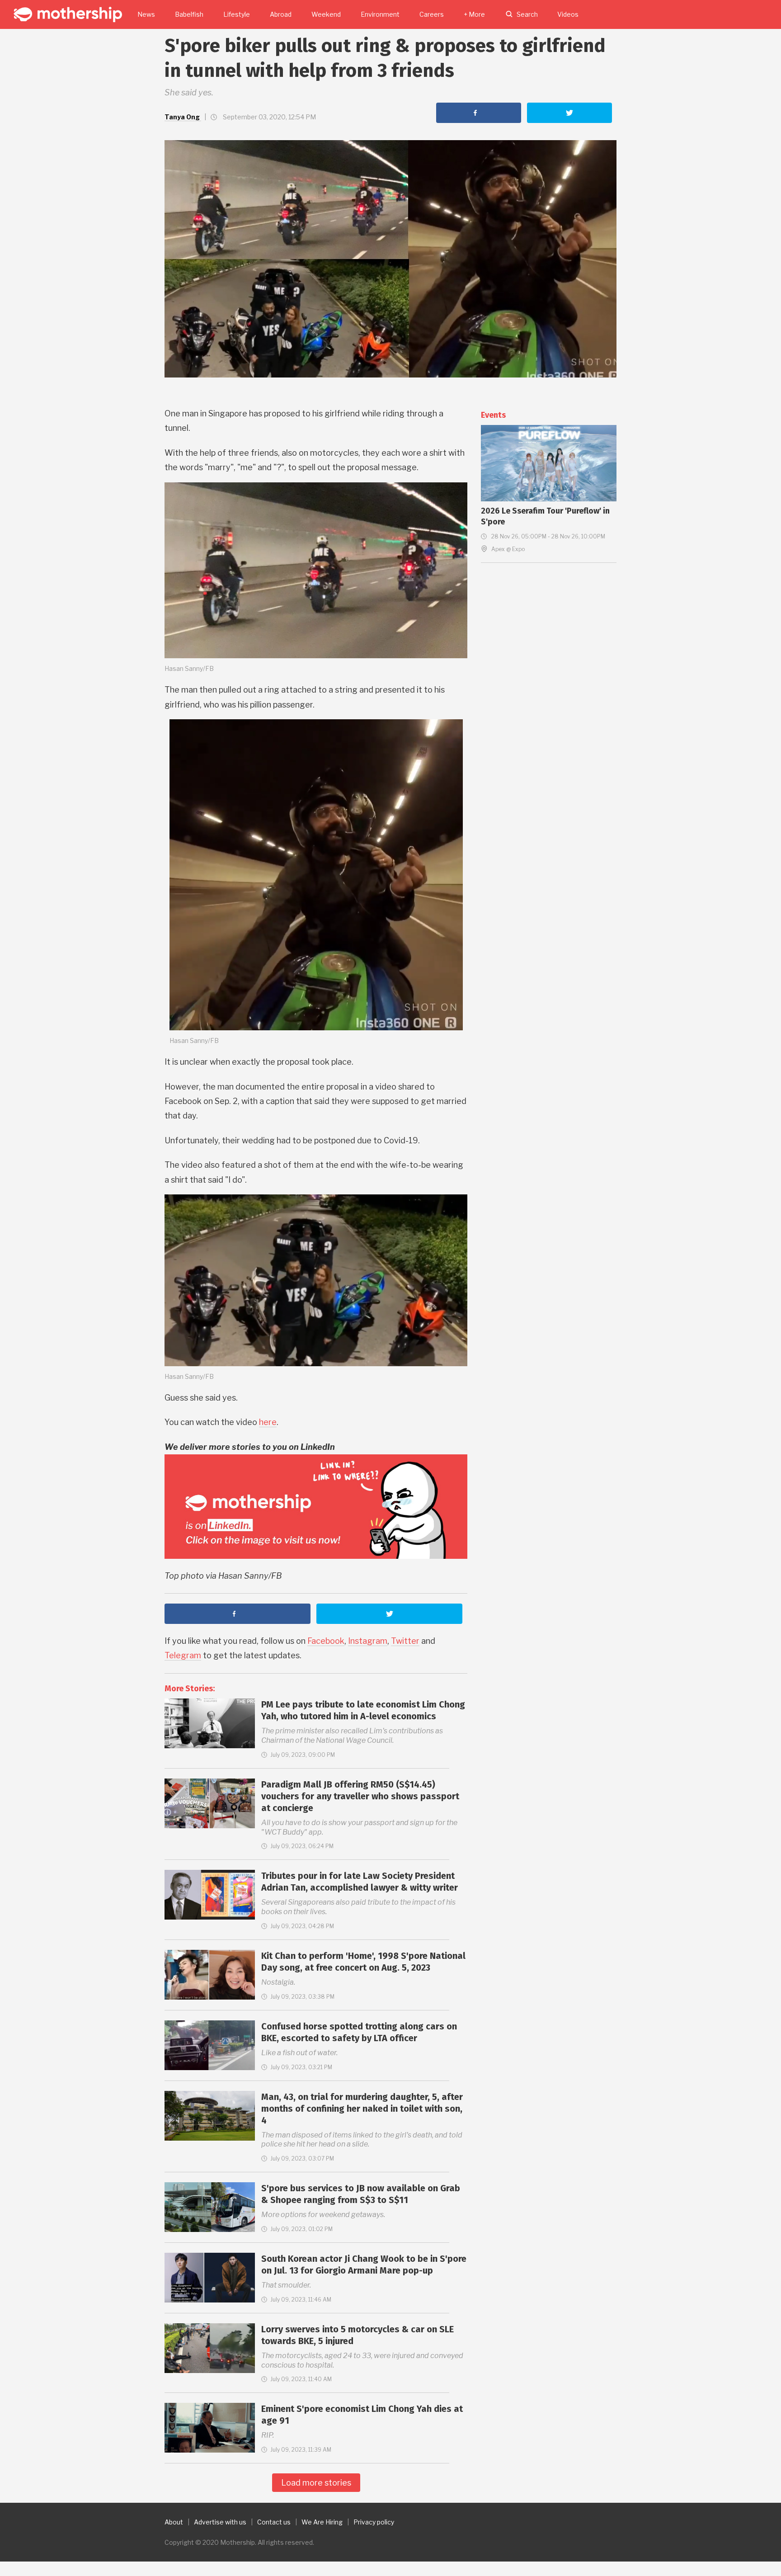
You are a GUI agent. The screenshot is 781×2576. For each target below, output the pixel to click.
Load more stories (316, 2483)
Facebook (326, 1641)
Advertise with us (220, 2522)
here (268, 1422)
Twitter (405, 1641)
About (174, 2522)
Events (493, 415)
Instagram (368, 1641)
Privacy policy (374, 2522)
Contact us (274, 2522)
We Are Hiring (322, 2522)
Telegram (183, 1655)
